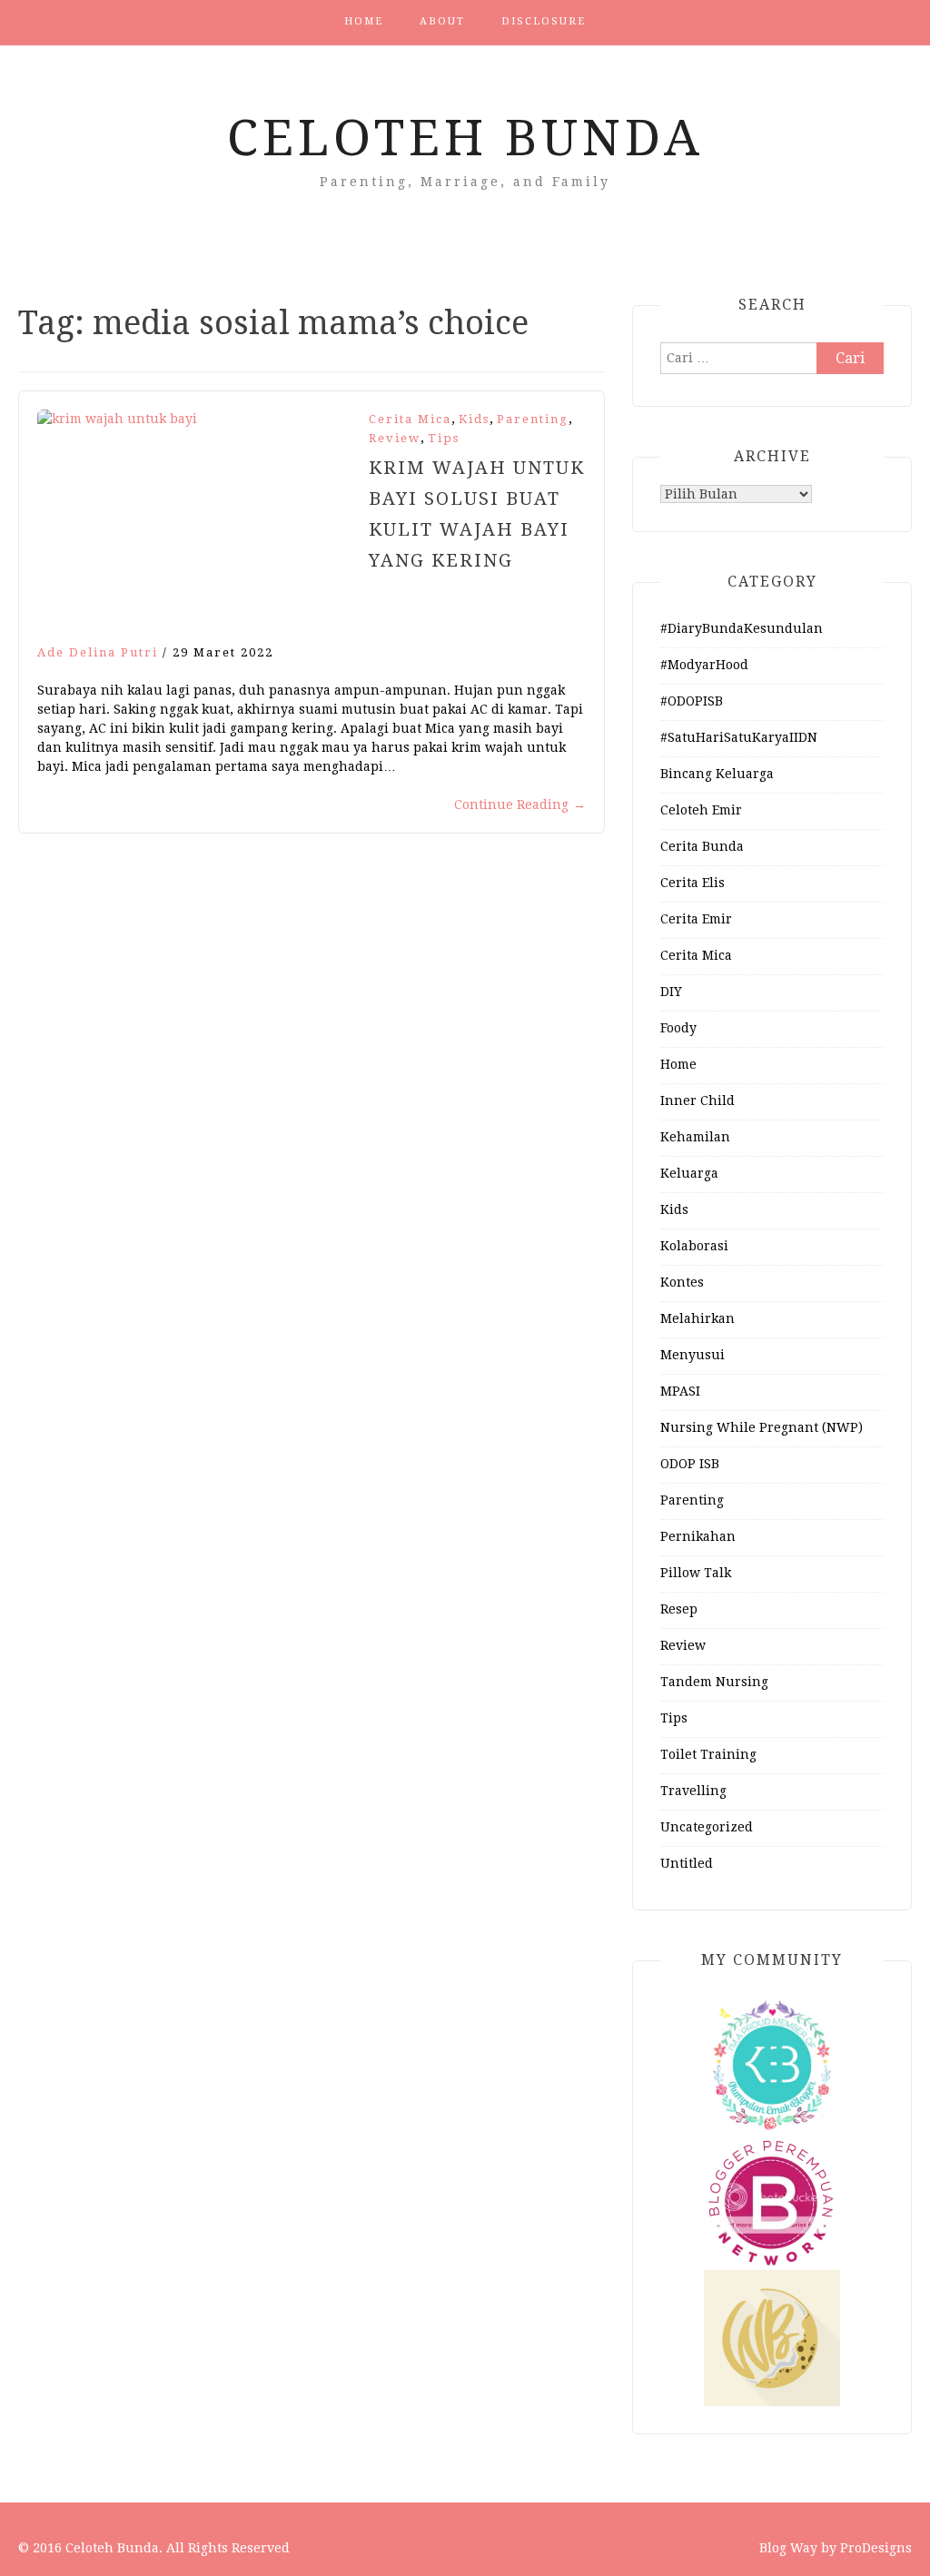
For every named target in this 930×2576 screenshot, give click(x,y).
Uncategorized (707, 1827)
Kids (474, 419)
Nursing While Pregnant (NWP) (762, 1427)
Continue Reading (520, 804)
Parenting (533, 419)
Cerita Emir (696, 919)
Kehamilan (695, 1137)
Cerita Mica (410, 419)
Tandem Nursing (714, 1682)
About (442, 21)
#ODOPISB (692, 701)
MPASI (680, 1391)
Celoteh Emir (701, 810)
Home (364, 21)
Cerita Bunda (702, 846)
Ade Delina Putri (98, 652)
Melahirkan (697, 1318)
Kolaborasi (694, 1246)
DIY (671, 992)
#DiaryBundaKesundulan (742, 628)
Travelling (693, 1791)
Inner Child (697, 1100)
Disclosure (544, 21)
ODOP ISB (690, 1464)
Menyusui (693, 1355)
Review (395, 438)
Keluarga (689, 1173)
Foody (678, 1028)
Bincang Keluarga (717, 774)
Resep (679, 1609)
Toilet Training (708, 1754)
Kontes (682, 1282)
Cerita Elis (693, 883)
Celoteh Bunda (465, 138)
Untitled (687, 1863)
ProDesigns (876, 2548)
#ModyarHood (704, 665)
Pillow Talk (696, 1573)
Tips (444, 438)
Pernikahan (698, 1536)
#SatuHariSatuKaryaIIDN (739, 737)
